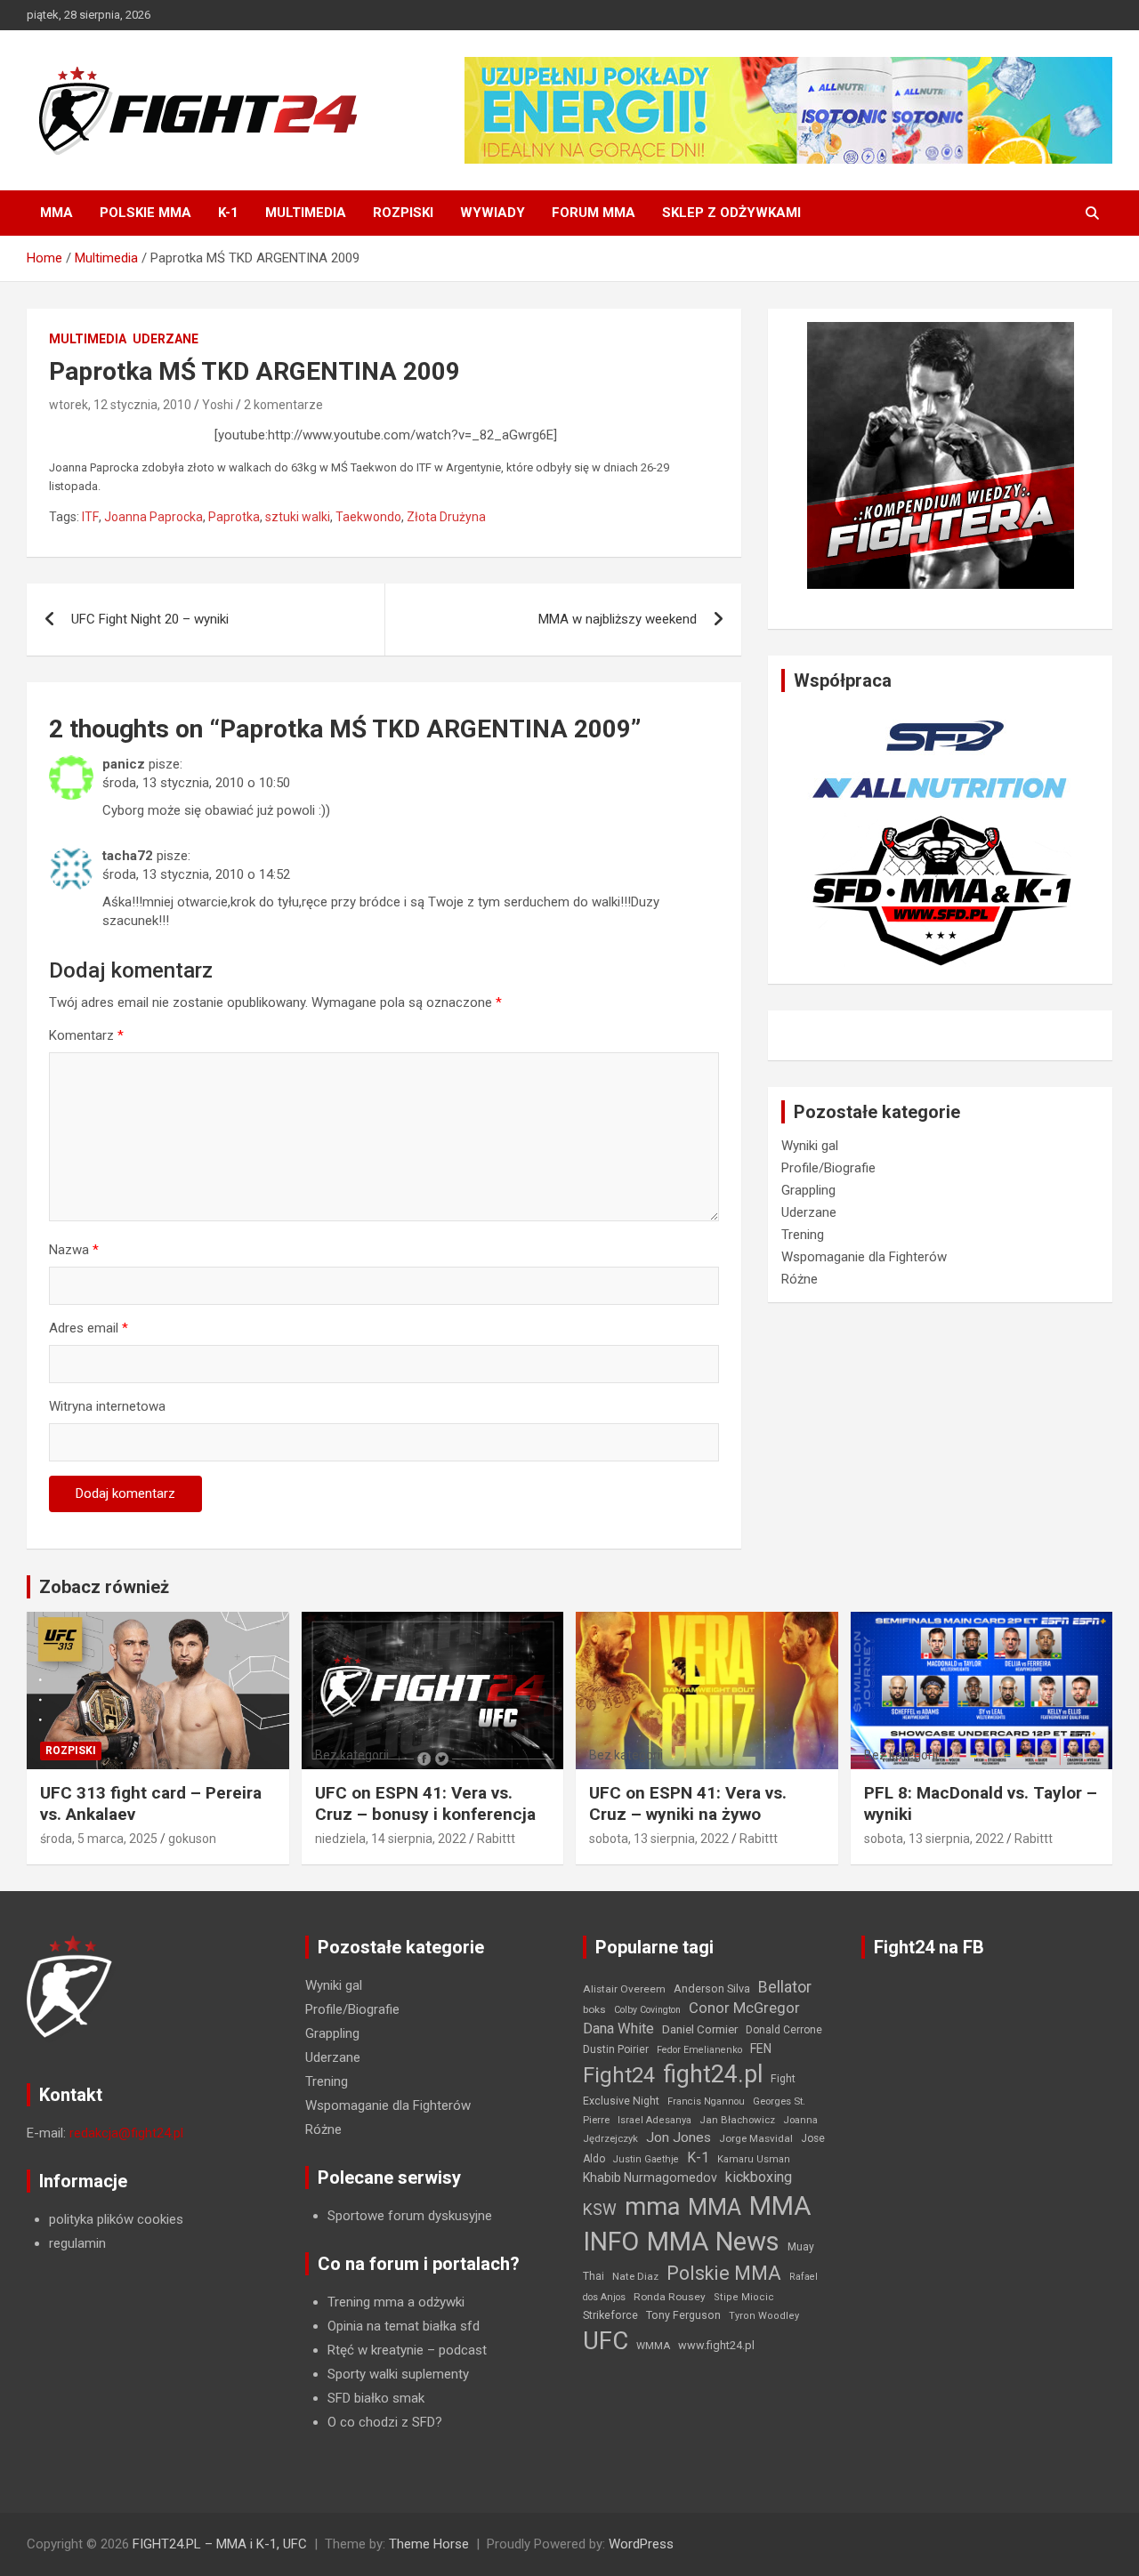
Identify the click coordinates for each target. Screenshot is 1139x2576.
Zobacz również (104, 1587)
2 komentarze (283, 405)
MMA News (713, 2242)
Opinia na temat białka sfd (404, 2326)
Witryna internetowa (107, 1406)
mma (652, 2207)
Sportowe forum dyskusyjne (410, 2216)
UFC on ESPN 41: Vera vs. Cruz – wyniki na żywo (688, 1804)
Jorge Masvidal (756, 2138)
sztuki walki (298, 517)
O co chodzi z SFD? (385, 2422)
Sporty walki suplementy (398, 2374)
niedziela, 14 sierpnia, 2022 (391, 1839)
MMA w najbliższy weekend (618, 619)
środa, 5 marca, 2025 (99, 1839)
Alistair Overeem (624, 1989)
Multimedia (306, 213)
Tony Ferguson (683, 2315)
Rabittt (496, 1839)
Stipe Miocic (744, 2297)
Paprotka (234, 517)
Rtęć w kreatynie (376, 2350)
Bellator (785, 1987)
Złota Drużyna (446, 517)
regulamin (77, 2243)
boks (594, 2009)
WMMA (653, 2346)
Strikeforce (610, 2315)
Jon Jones (679, 2137)
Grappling (808, 1190)
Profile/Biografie (828, 1168)
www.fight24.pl (716, 2345)
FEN (761, 2049)
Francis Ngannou (706, 2101)
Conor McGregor (744, 2008)
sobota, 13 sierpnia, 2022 (659, 1839)
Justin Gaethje (646, 2159)
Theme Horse (429, 2544)
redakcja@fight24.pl (126, 2133)
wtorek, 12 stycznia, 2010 (120, 405)
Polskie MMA (145, 213)
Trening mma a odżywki (396, 2302)
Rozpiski (403, 213)
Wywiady (493, 213)
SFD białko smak (376, 2398)
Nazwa (74, 1250)
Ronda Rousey (670, 2297)
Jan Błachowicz (737, 2120)
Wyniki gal (810, 1146)
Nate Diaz (635, 2276)
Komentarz (86, 1035)
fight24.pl (713, 2074)
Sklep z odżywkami (731, 213)
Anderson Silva (712, 1988)
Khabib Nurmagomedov (650, 2178)
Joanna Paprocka (153, 517)
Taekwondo (368, 517)
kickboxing (759, 2177)
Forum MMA (594, 213)
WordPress (641, 2544)
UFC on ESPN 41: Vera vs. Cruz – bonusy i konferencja (425, 1804)
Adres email (89, 1328)
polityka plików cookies (116, 2219)
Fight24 (619, 2075)
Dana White (618, 2029)
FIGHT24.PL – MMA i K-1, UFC (220, 2544)
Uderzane (166, 339)
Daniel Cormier (700, 2029)
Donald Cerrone (784, 2030)
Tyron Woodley (764, 2316)
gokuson (192, 1839)
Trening (803, 1235)
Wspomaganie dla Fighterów (864, 1257)
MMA (57, 213)
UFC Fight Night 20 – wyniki (150, 619)
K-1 (228, 213)
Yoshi (218, 405)
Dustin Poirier (616, 2049)
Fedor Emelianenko (699, 2050)
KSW (600, 2210)
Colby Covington (647, 2010)
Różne (800, 1279)
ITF (90, 517)
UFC (606, 2341)
